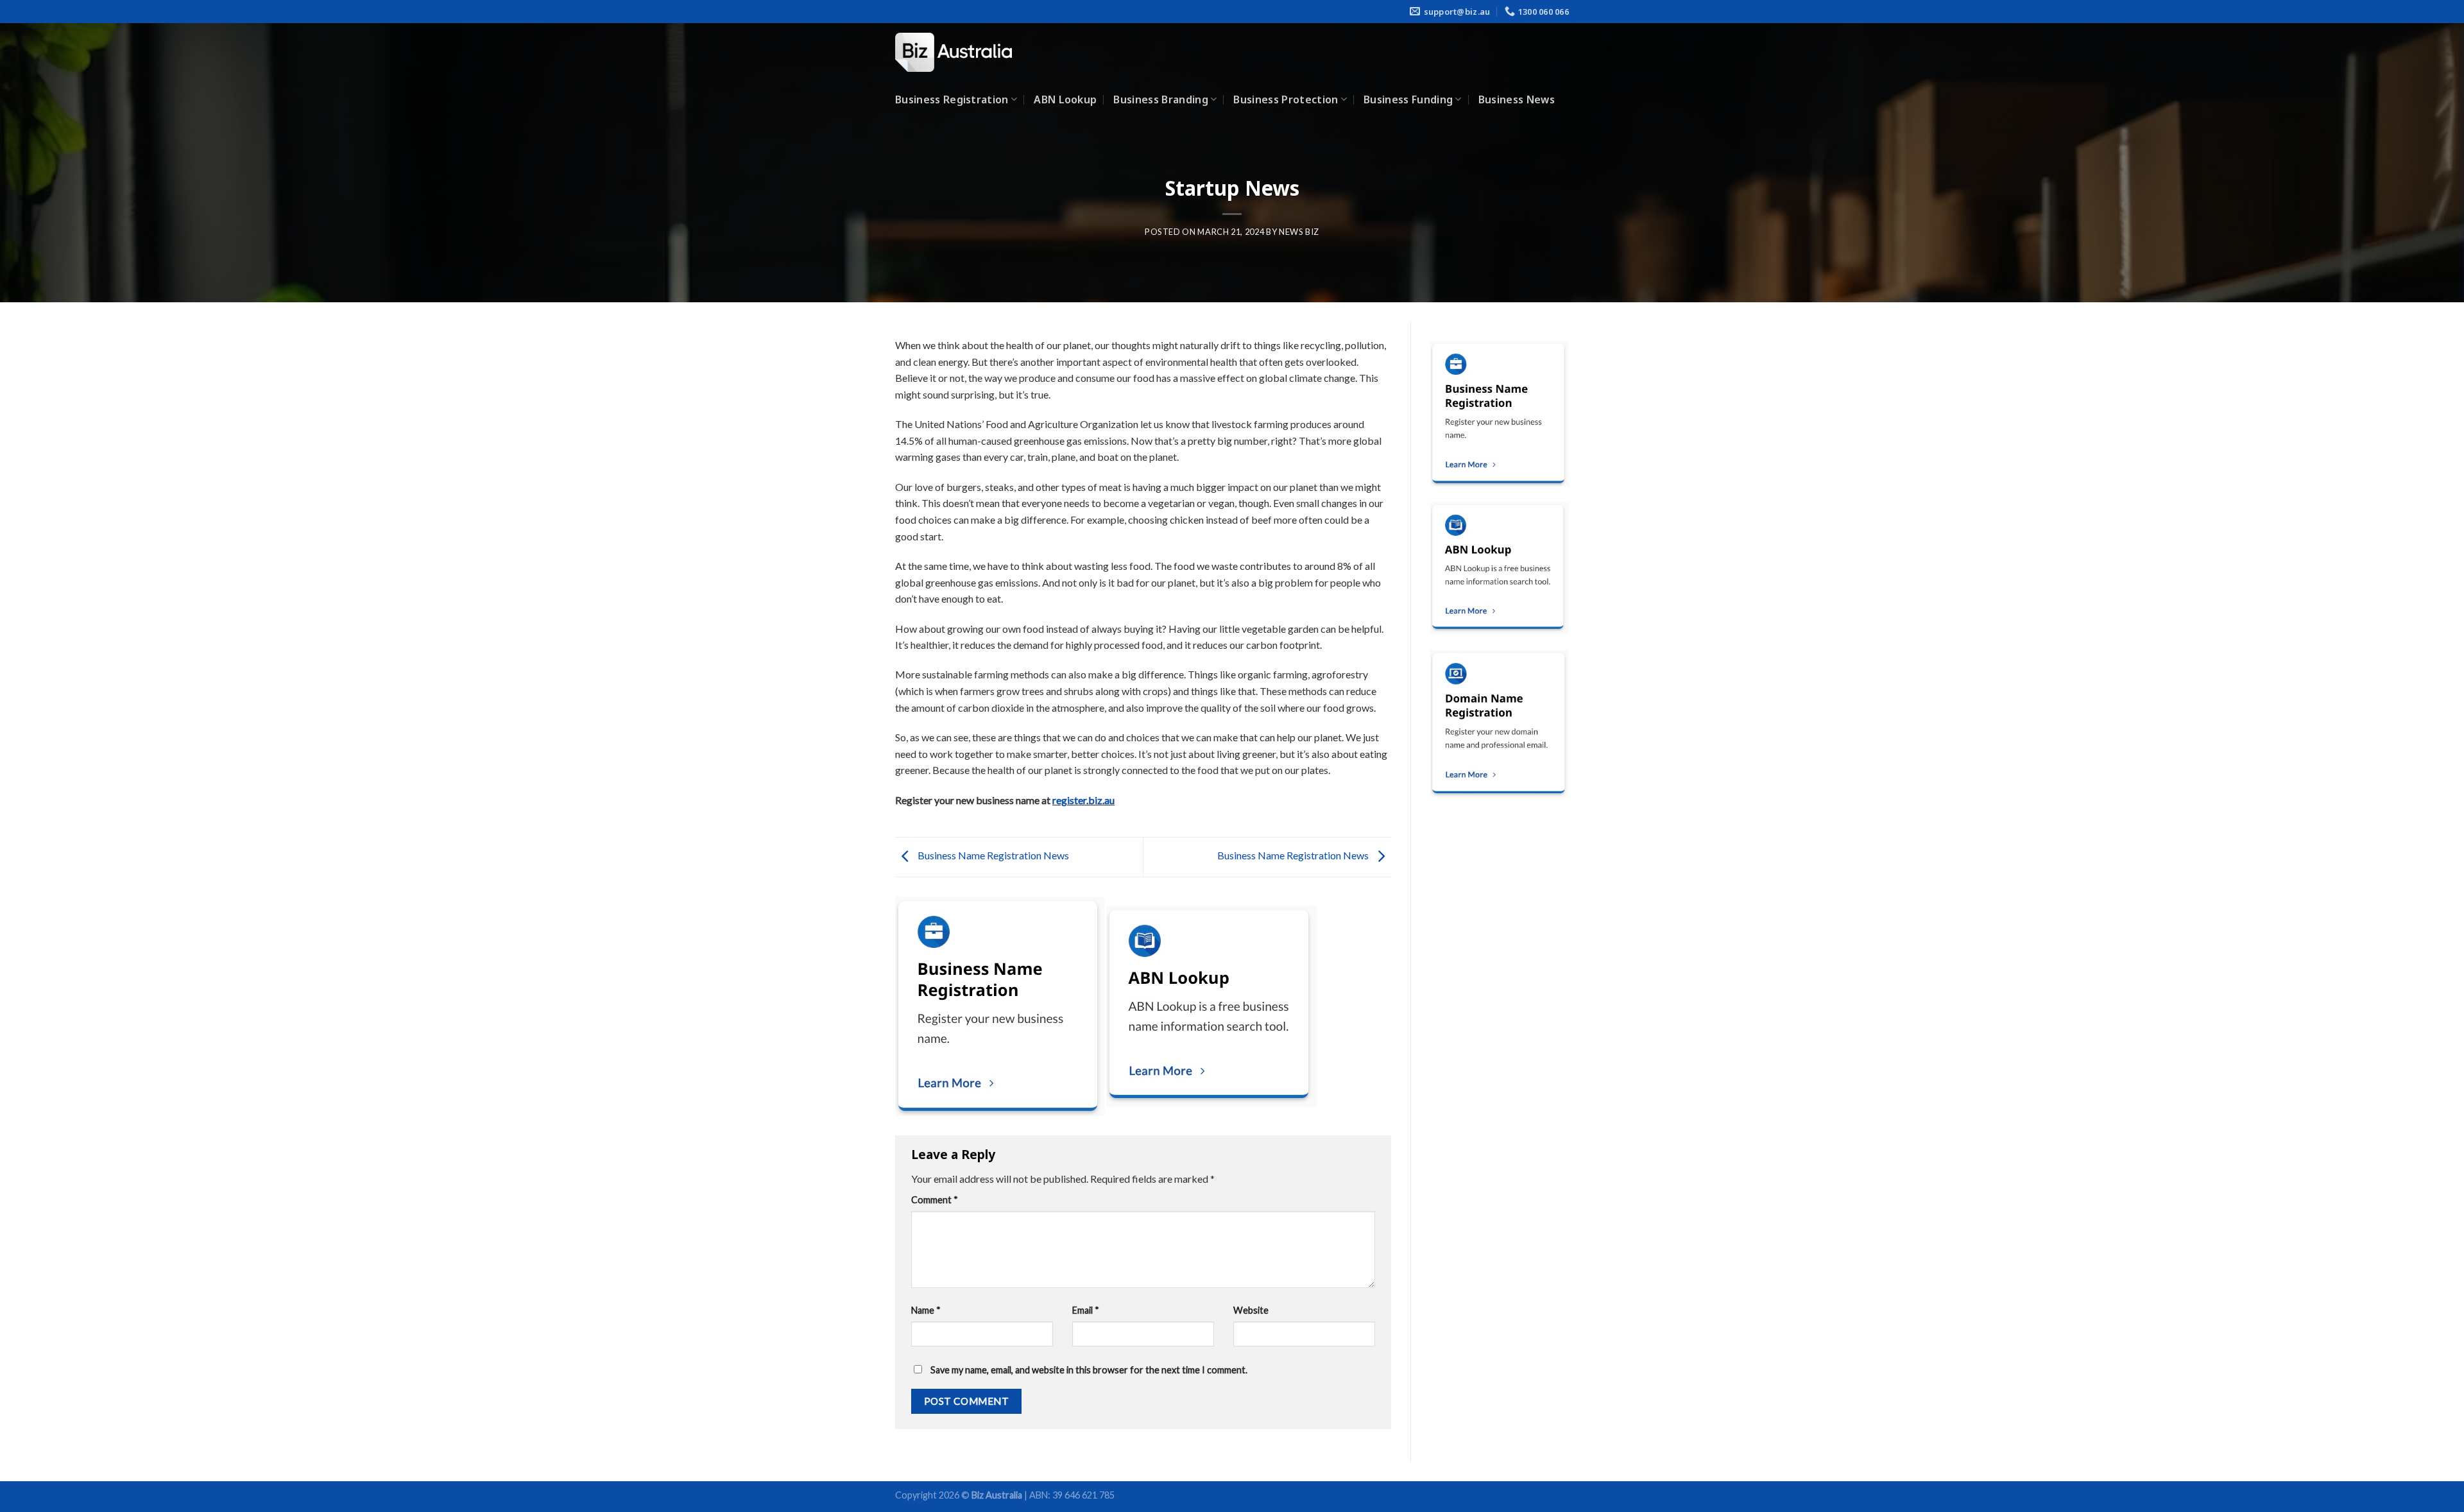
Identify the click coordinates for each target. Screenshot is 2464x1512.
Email (1086, 1310)
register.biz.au (1083, 800)
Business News (1517, 99)
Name (926, 1310)
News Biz (1299, 232)
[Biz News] (959, 52)
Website (1251, 1310)
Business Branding (1160, 99)
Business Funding (1408, 99)
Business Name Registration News (992, 855)
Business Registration (952, 99)
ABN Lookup (1065, 99)
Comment (935, 1200)
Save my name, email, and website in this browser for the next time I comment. (1089, 1370)
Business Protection (1286, 99)
